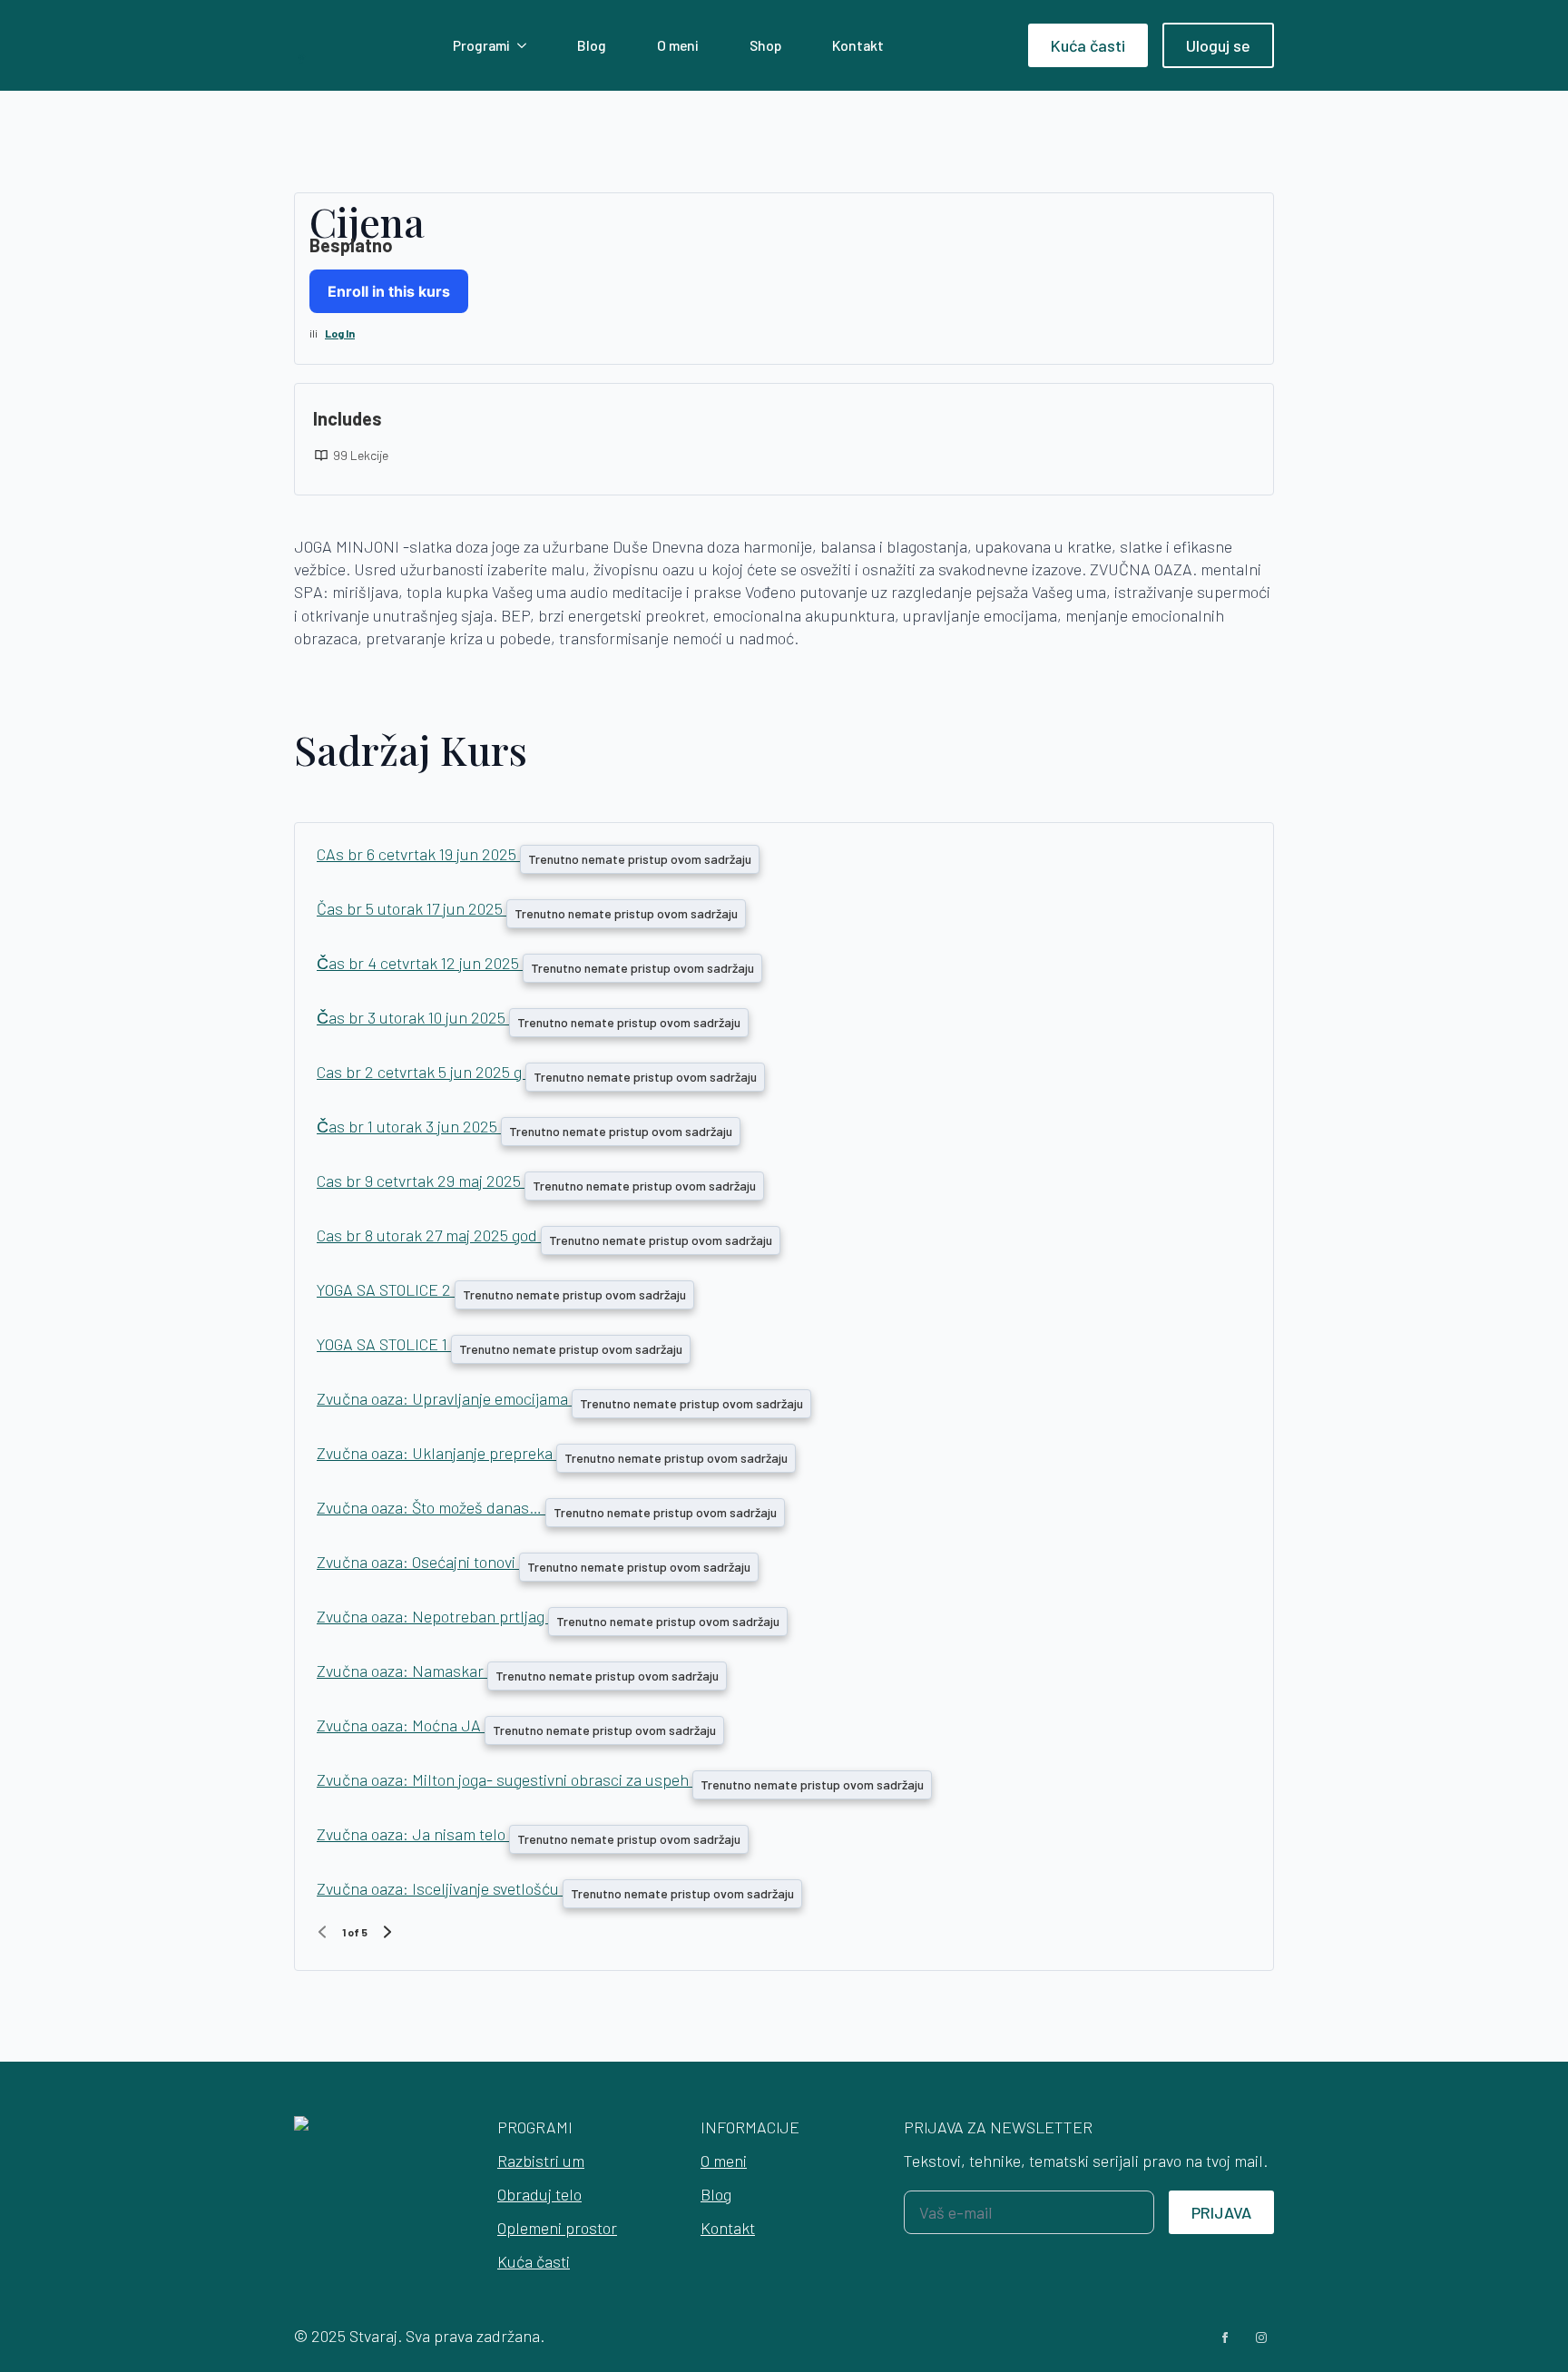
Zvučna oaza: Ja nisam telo (413, 1834)
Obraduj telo (539, 2194)
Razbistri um (541, 2161)
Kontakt (858, 45)
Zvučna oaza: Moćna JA (401, 1725)
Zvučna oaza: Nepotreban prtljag (432, 1616)
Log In (340, 333)
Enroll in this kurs (389, 291)
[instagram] (1261, 2338)
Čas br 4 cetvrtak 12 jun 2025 (420, 963)
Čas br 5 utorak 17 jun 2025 (412, 908)
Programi (481, 45)
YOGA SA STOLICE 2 (386, 1289)
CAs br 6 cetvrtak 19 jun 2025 (418, 854)
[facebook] (1225, 2338)
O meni (678, 45)
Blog (592, 45)
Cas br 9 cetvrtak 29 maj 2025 (421, 1181)
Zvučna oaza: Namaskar (402, 1671)
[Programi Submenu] (525, 45)
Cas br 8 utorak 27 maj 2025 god (429, 1235)
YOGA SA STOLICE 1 (384, 1344)
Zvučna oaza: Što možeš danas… (431, 1507)
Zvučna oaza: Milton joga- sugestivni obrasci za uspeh (505, 1779)
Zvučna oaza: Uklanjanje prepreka (436, 1453)
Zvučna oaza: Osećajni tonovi (418, 1562)
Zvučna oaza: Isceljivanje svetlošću (440, 1888)
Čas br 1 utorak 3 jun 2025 (409, 1126)
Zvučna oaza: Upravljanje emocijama (444, 1398)
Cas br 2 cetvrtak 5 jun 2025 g (421, 1072)
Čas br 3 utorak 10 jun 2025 (413, 1017)
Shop (765, 45)
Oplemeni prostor (557, 2228)
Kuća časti (534, 2261)
